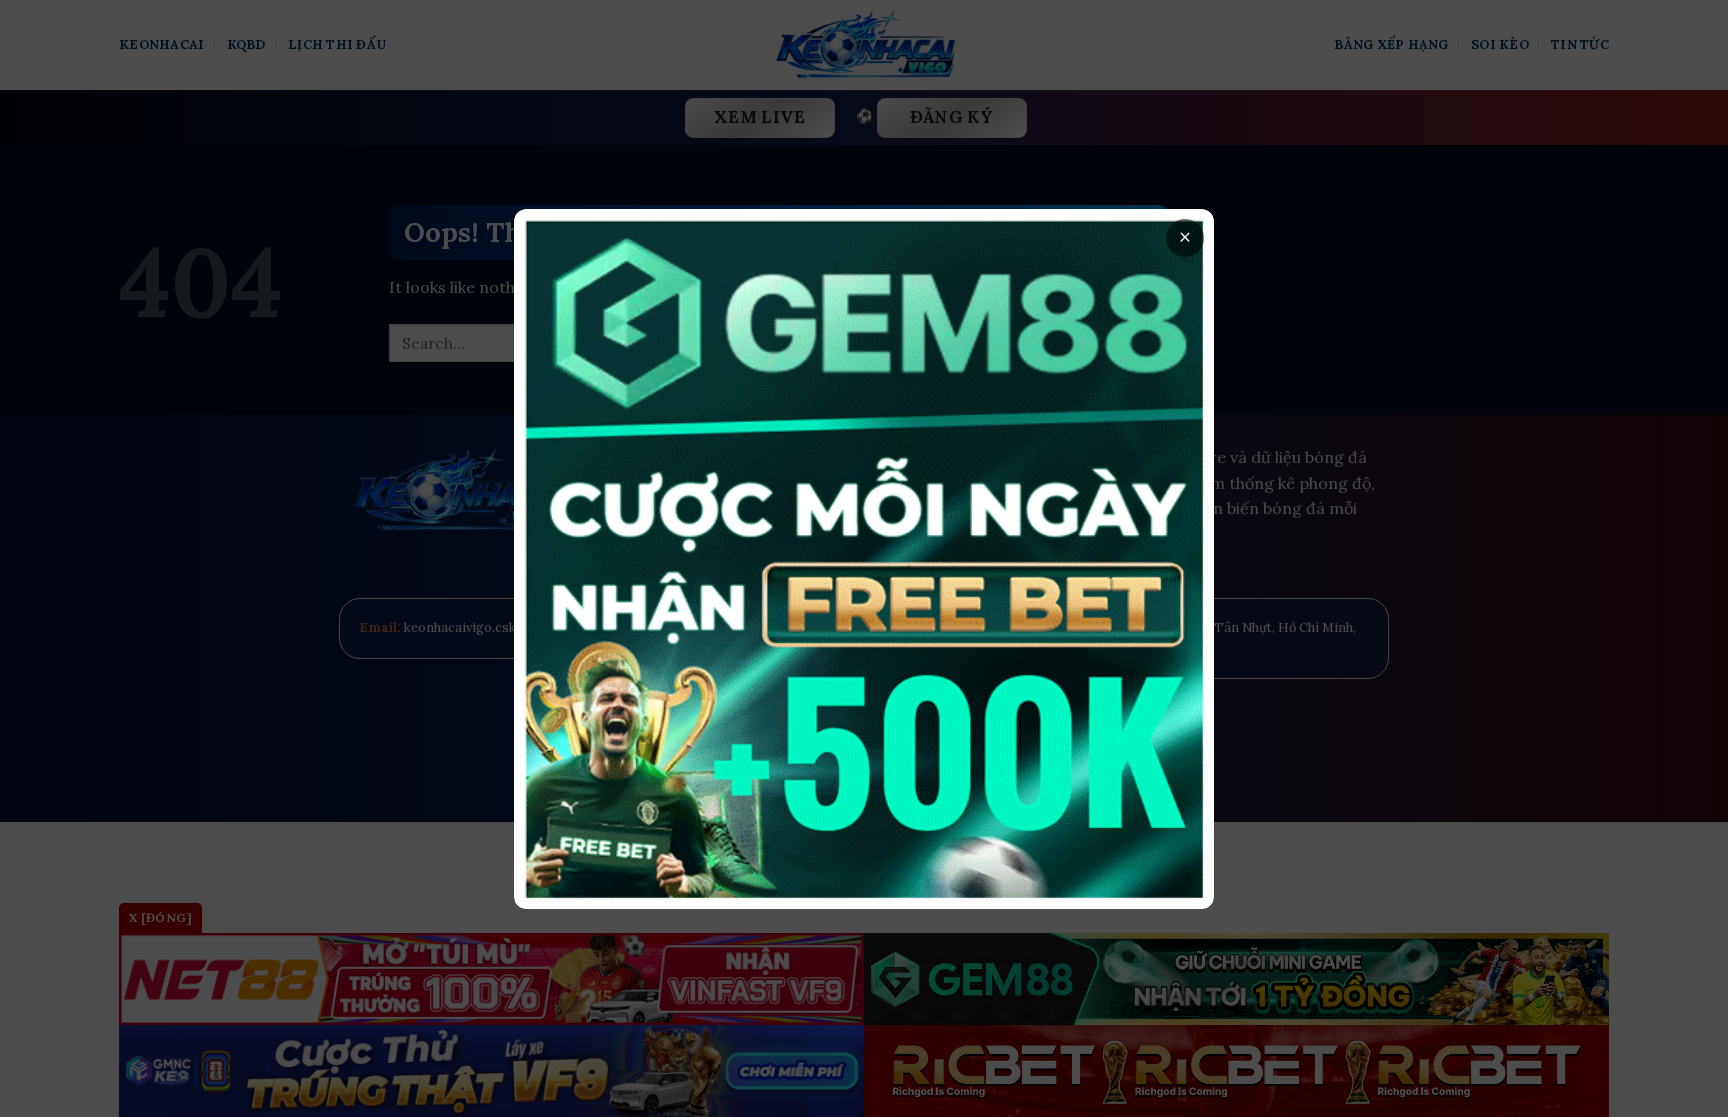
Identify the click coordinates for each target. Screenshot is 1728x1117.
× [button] (1185, 237)
